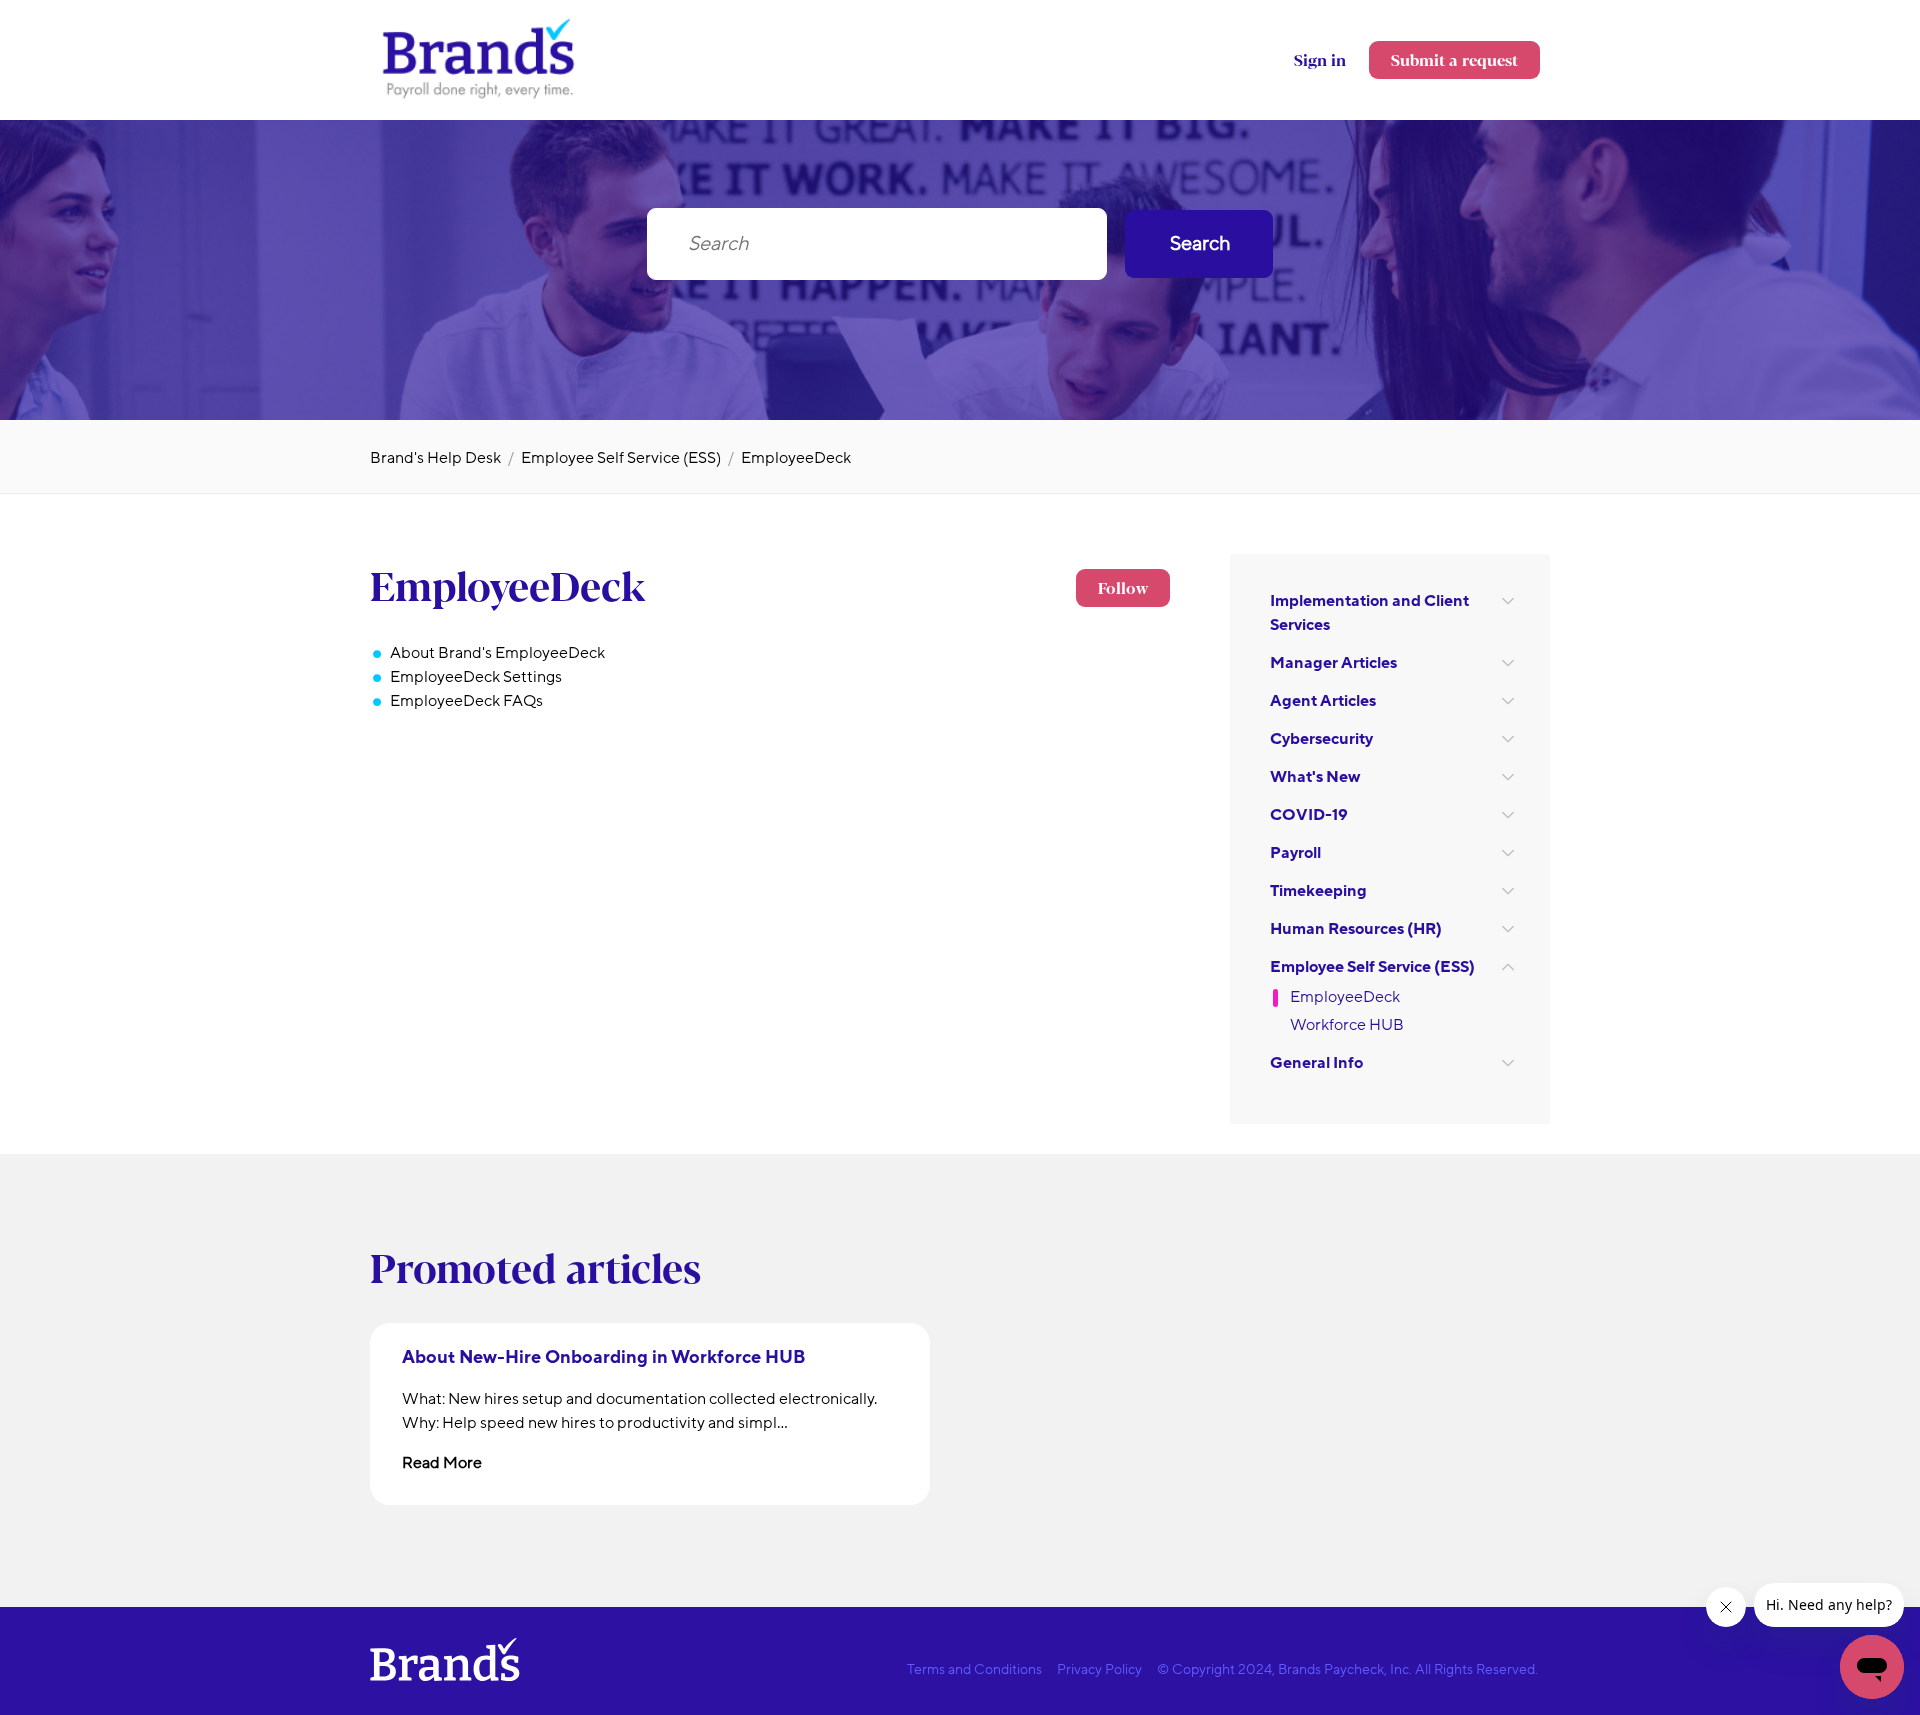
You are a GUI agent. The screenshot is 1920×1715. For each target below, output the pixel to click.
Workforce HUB (1347, 1025)
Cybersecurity (1321, 739)
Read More (442, 1463)
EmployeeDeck (796, 458)
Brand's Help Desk (435, 458)
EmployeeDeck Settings (476, 677)
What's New (1315, 777)
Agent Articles (1323, 701)
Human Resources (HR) (1356, 929)
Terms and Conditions (974, 1669)
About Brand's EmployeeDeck (497, 653)
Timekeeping (1318, 891)
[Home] (480, 97)
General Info (1316, 1063)
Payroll (1295, 853)
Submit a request (1454, 59)
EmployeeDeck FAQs (466, 701)
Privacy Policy (1099, 1669)
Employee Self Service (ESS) (621, 458)
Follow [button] (1123, 587)
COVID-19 (1309, 815)
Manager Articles (1333, 663)
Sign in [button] (1320, 59)
